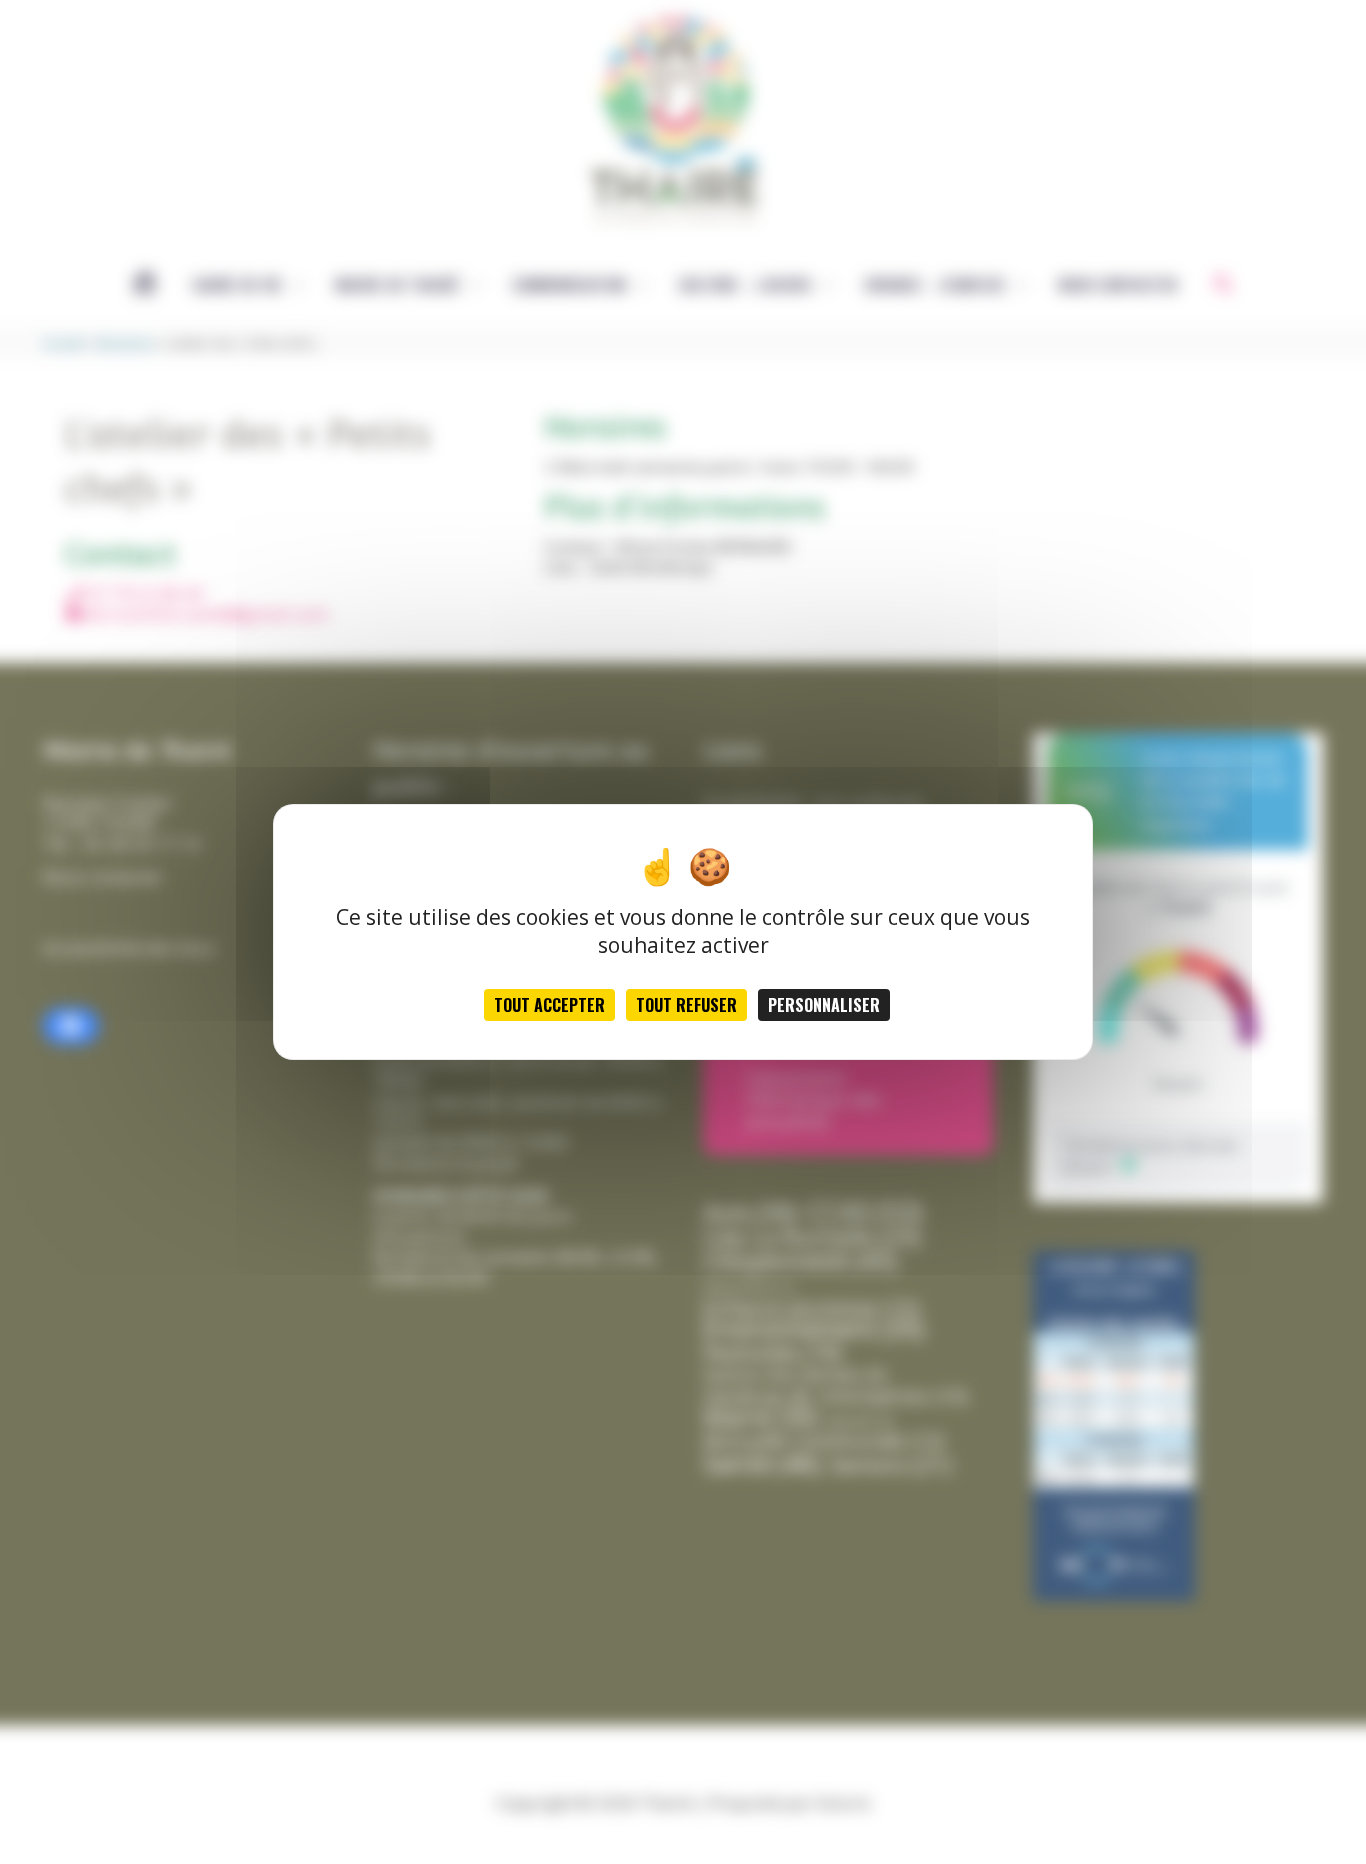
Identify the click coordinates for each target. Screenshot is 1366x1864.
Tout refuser (686, 1005)
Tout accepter (549, 1005)
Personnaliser (824, 1005)
